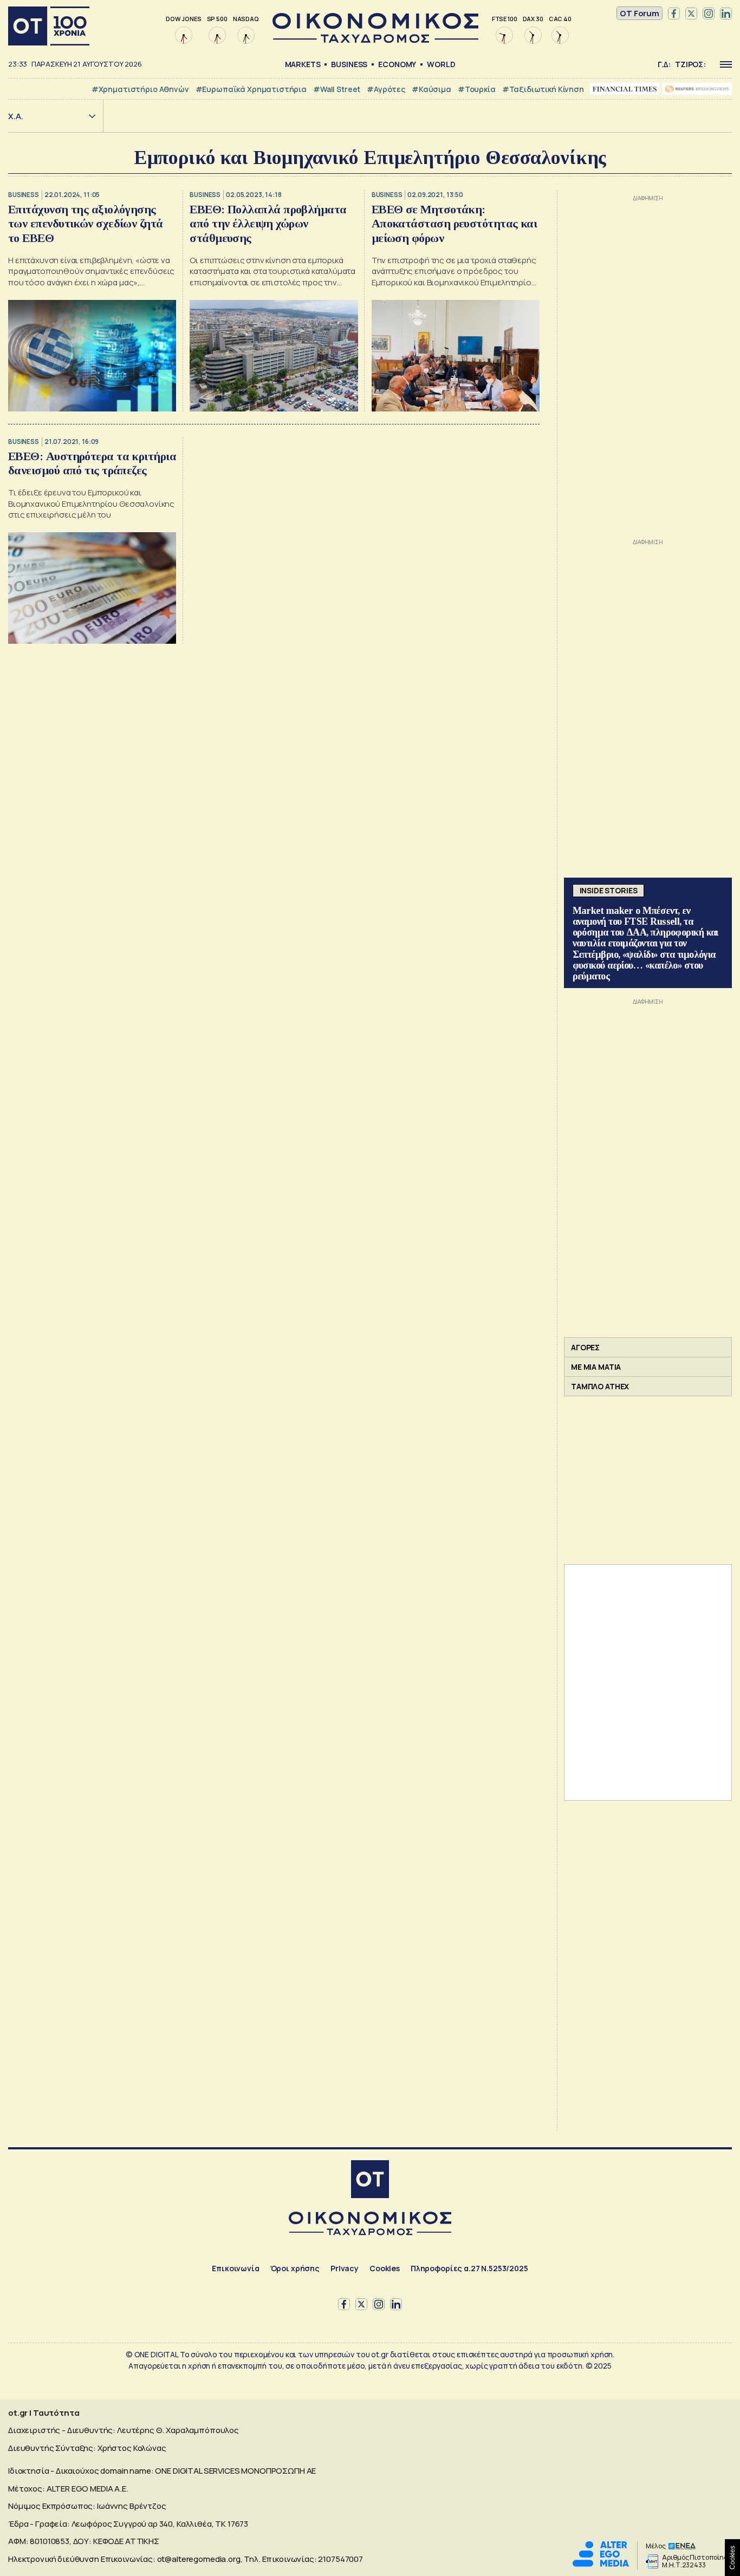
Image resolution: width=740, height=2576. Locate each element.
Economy (397, 64)
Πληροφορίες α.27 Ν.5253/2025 (469, 2268)
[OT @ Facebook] (674, 14)
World (441, 64)
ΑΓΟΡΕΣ (585, 1347)
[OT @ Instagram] (709, 14)
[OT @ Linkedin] (726, 14)
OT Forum (640, 13)
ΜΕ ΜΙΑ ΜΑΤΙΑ (596, 1367)
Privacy (345, 2268)
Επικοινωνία (235, 2268)
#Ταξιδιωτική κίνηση (543, 89)
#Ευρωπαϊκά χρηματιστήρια (251, 89)
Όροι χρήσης (295, 2268)
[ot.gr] (375, 40)
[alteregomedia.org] (601, 2564)
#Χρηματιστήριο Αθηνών (140, 89)
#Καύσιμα (431, 89)
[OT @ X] (691, 14)
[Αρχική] (49, 26)
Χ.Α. (16, 116)
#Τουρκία (477, 89)
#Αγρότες (386, 89)
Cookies (385, 2268)
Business (349, 64)
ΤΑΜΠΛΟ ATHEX (600, 1386)
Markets (303, 64)
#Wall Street (337, 89)
